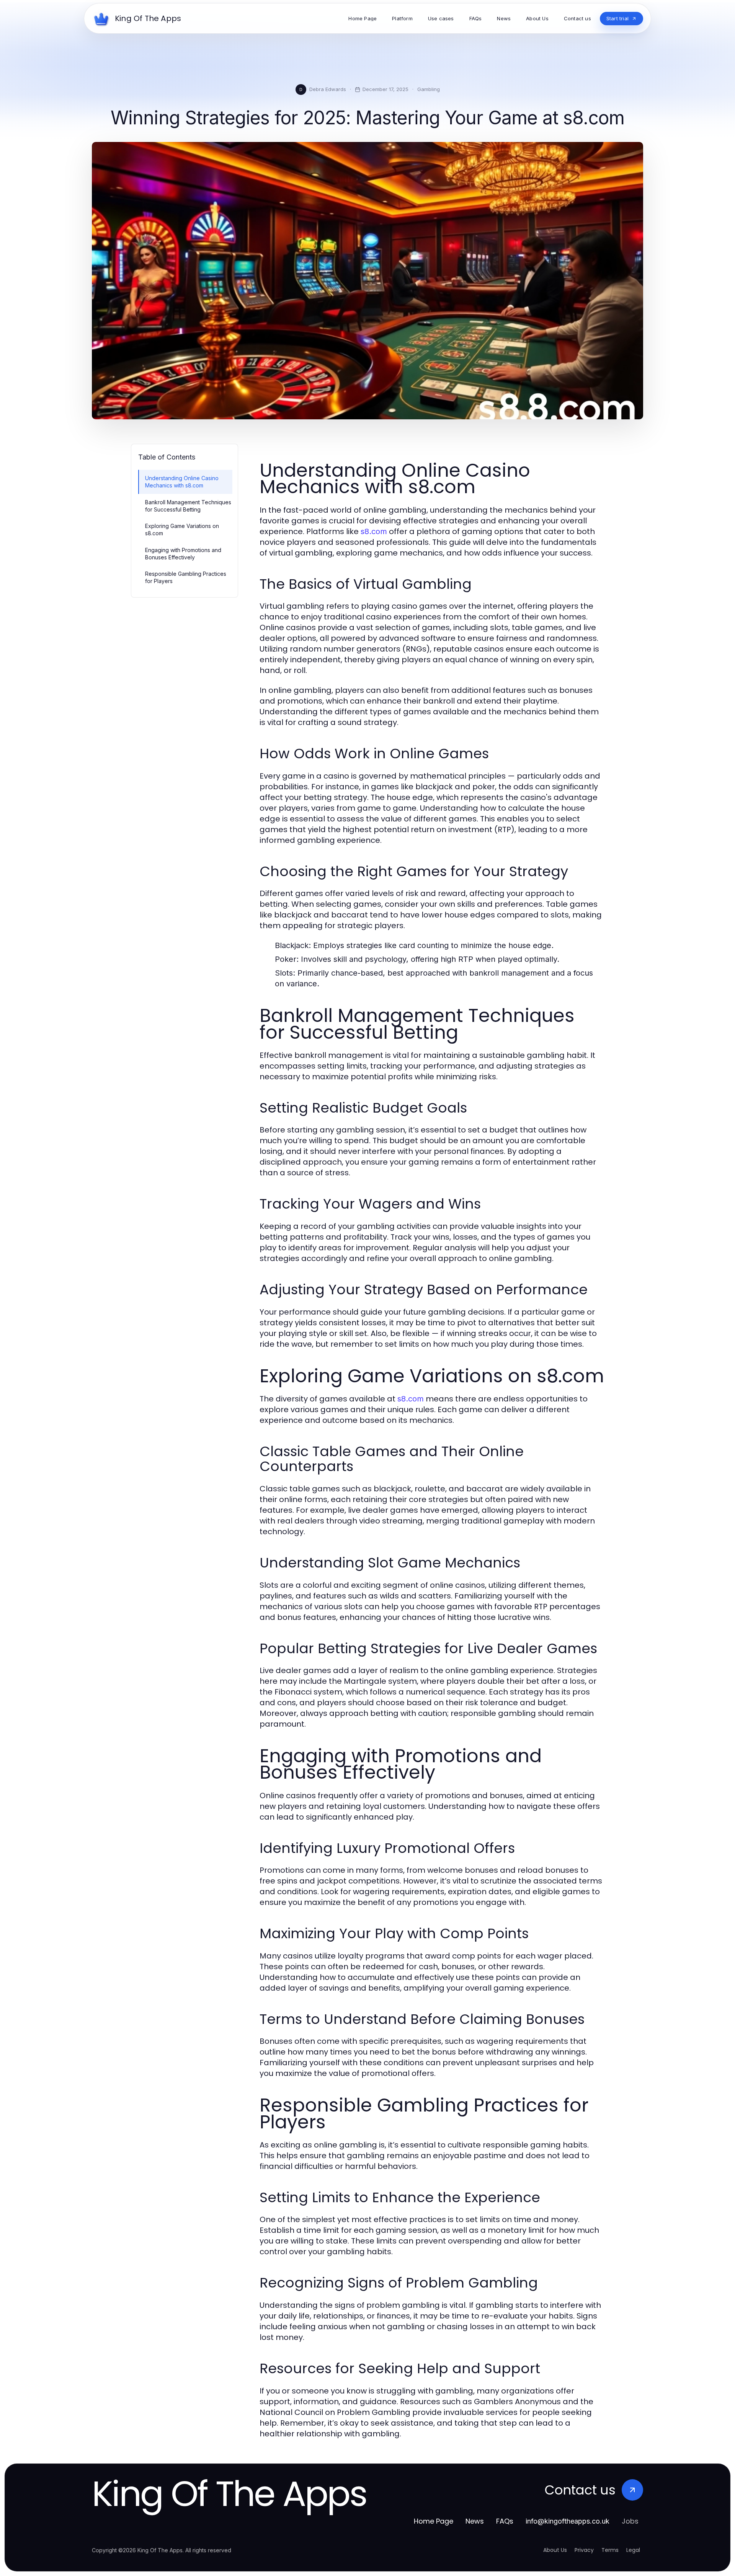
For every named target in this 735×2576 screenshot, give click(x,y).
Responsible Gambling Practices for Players (186, 577)
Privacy (584, 2550)
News (475, 2521)
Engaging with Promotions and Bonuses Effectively (183, 554)
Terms (610, 2550)
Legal (633, 2550)
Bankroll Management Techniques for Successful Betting (188, 506)
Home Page (434, 2521)
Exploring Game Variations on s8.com (182, 530)
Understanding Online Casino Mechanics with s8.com (182, 482)
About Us (555, 2550)
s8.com (374, 531)
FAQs (505, 2521)
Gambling (429, 89)
